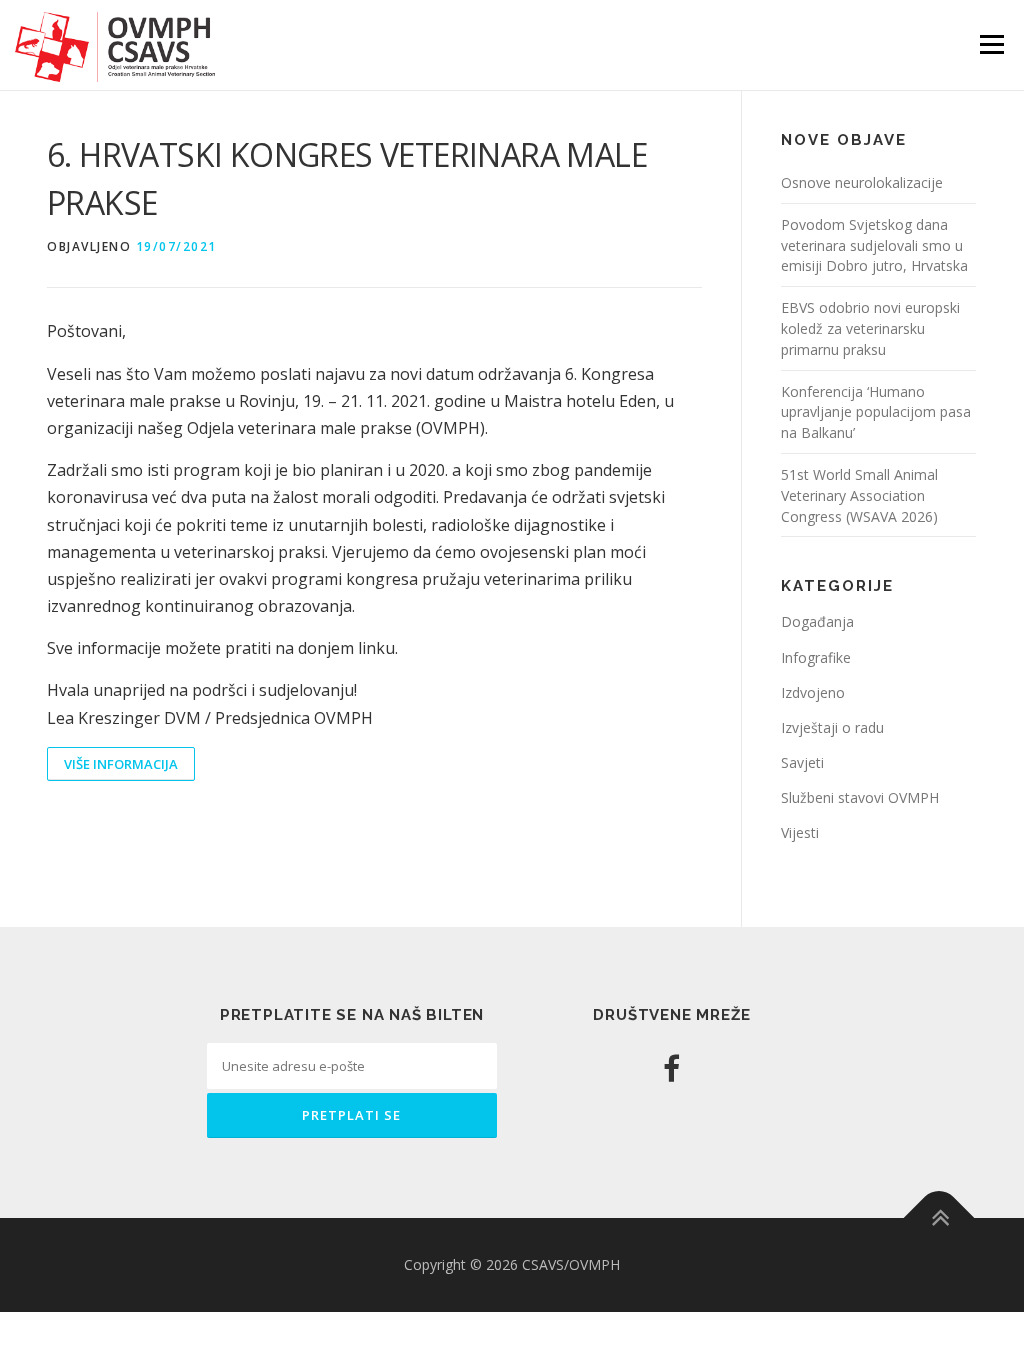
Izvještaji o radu (832, 727)
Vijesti (800, 832)
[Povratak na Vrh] (939, 1218)
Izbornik (991, 45)
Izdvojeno (813, 692)
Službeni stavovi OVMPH (860, 797)
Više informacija (121, 764)
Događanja (817, 621)
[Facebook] (671, 1068)
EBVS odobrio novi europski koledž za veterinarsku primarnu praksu (870, 328)
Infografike (816, 657)
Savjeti (802, 762)
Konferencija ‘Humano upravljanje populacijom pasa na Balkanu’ (876, 412)
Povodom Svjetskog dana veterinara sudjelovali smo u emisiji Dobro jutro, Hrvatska (874, 245)
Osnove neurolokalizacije (862, 182)
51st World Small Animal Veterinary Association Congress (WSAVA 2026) (859, 495)
